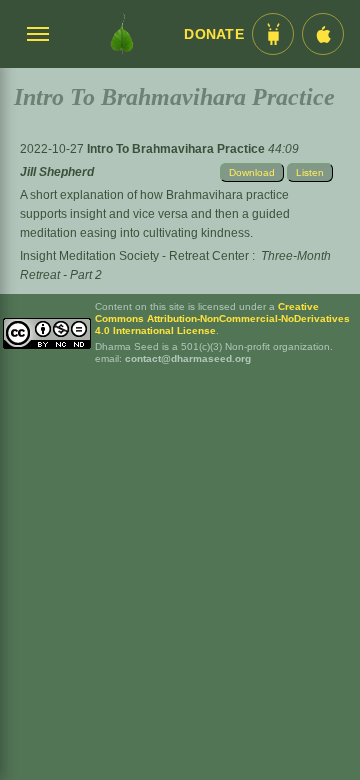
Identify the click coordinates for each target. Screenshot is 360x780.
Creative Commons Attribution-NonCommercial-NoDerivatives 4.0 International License (222, 318)
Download (252, 172)
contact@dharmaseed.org (188, 358)
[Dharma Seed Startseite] (122, 34)
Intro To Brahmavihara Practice (177, 149)
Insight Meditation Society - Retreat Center (134, 256)
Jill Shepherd (57, 172)
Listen (310, 172)
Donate (214, 34)
